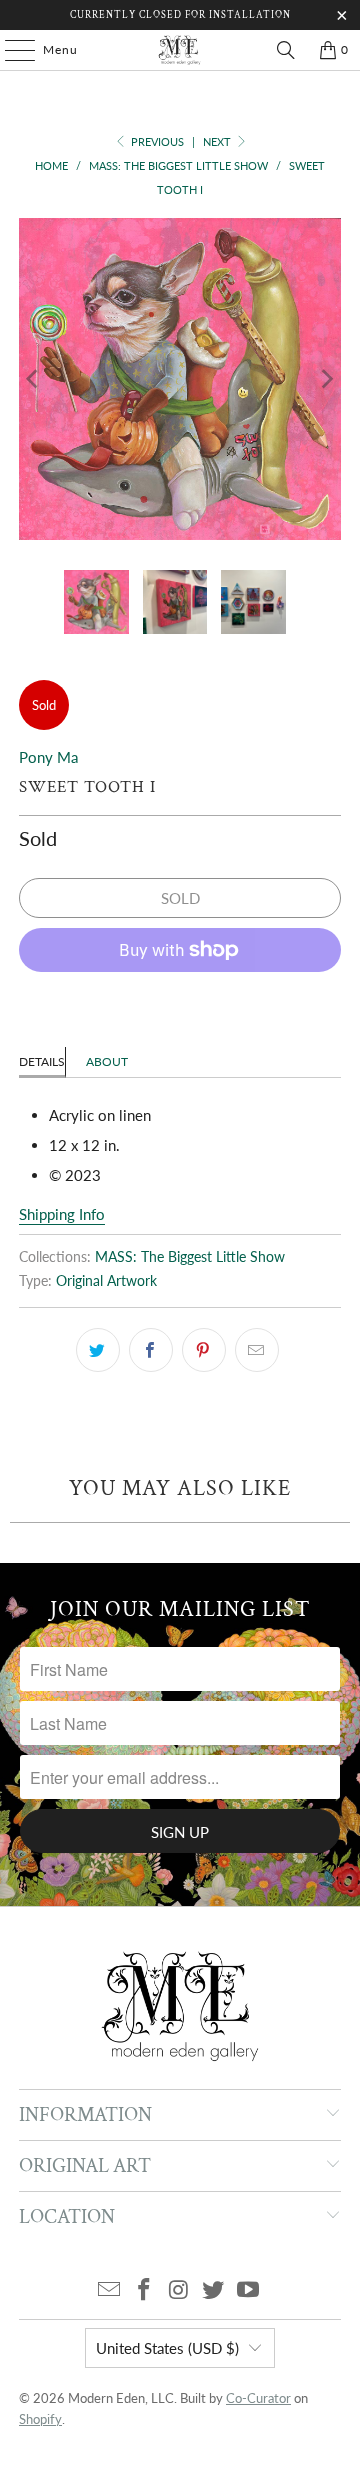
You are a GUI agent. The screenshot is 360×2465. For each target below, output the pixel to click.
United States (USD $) (167, 2348)
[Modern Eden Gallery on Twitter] (214, 2290)
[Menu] (10, 50)
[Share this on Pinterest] (204, 1350)
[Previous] (34, 379)
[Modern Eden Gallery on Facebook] (144, 2290)
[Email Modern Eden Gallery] (110, 2290)
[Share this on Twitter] (98, 1350)
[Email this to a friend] (257, 1350)
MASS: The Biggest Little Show (190, 1257)
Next (218, 141)
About (107, 1061)
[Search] (286, 50)
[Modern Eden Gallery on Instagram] (179, 2290)
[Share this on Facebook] (151, 1350)
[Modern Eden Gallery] (180, 50)
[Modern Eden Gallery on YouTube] (249, 2290)
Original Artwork (106, 1281)
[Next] (326, 379)
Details (42, 1061)
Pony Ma (48, 757)
